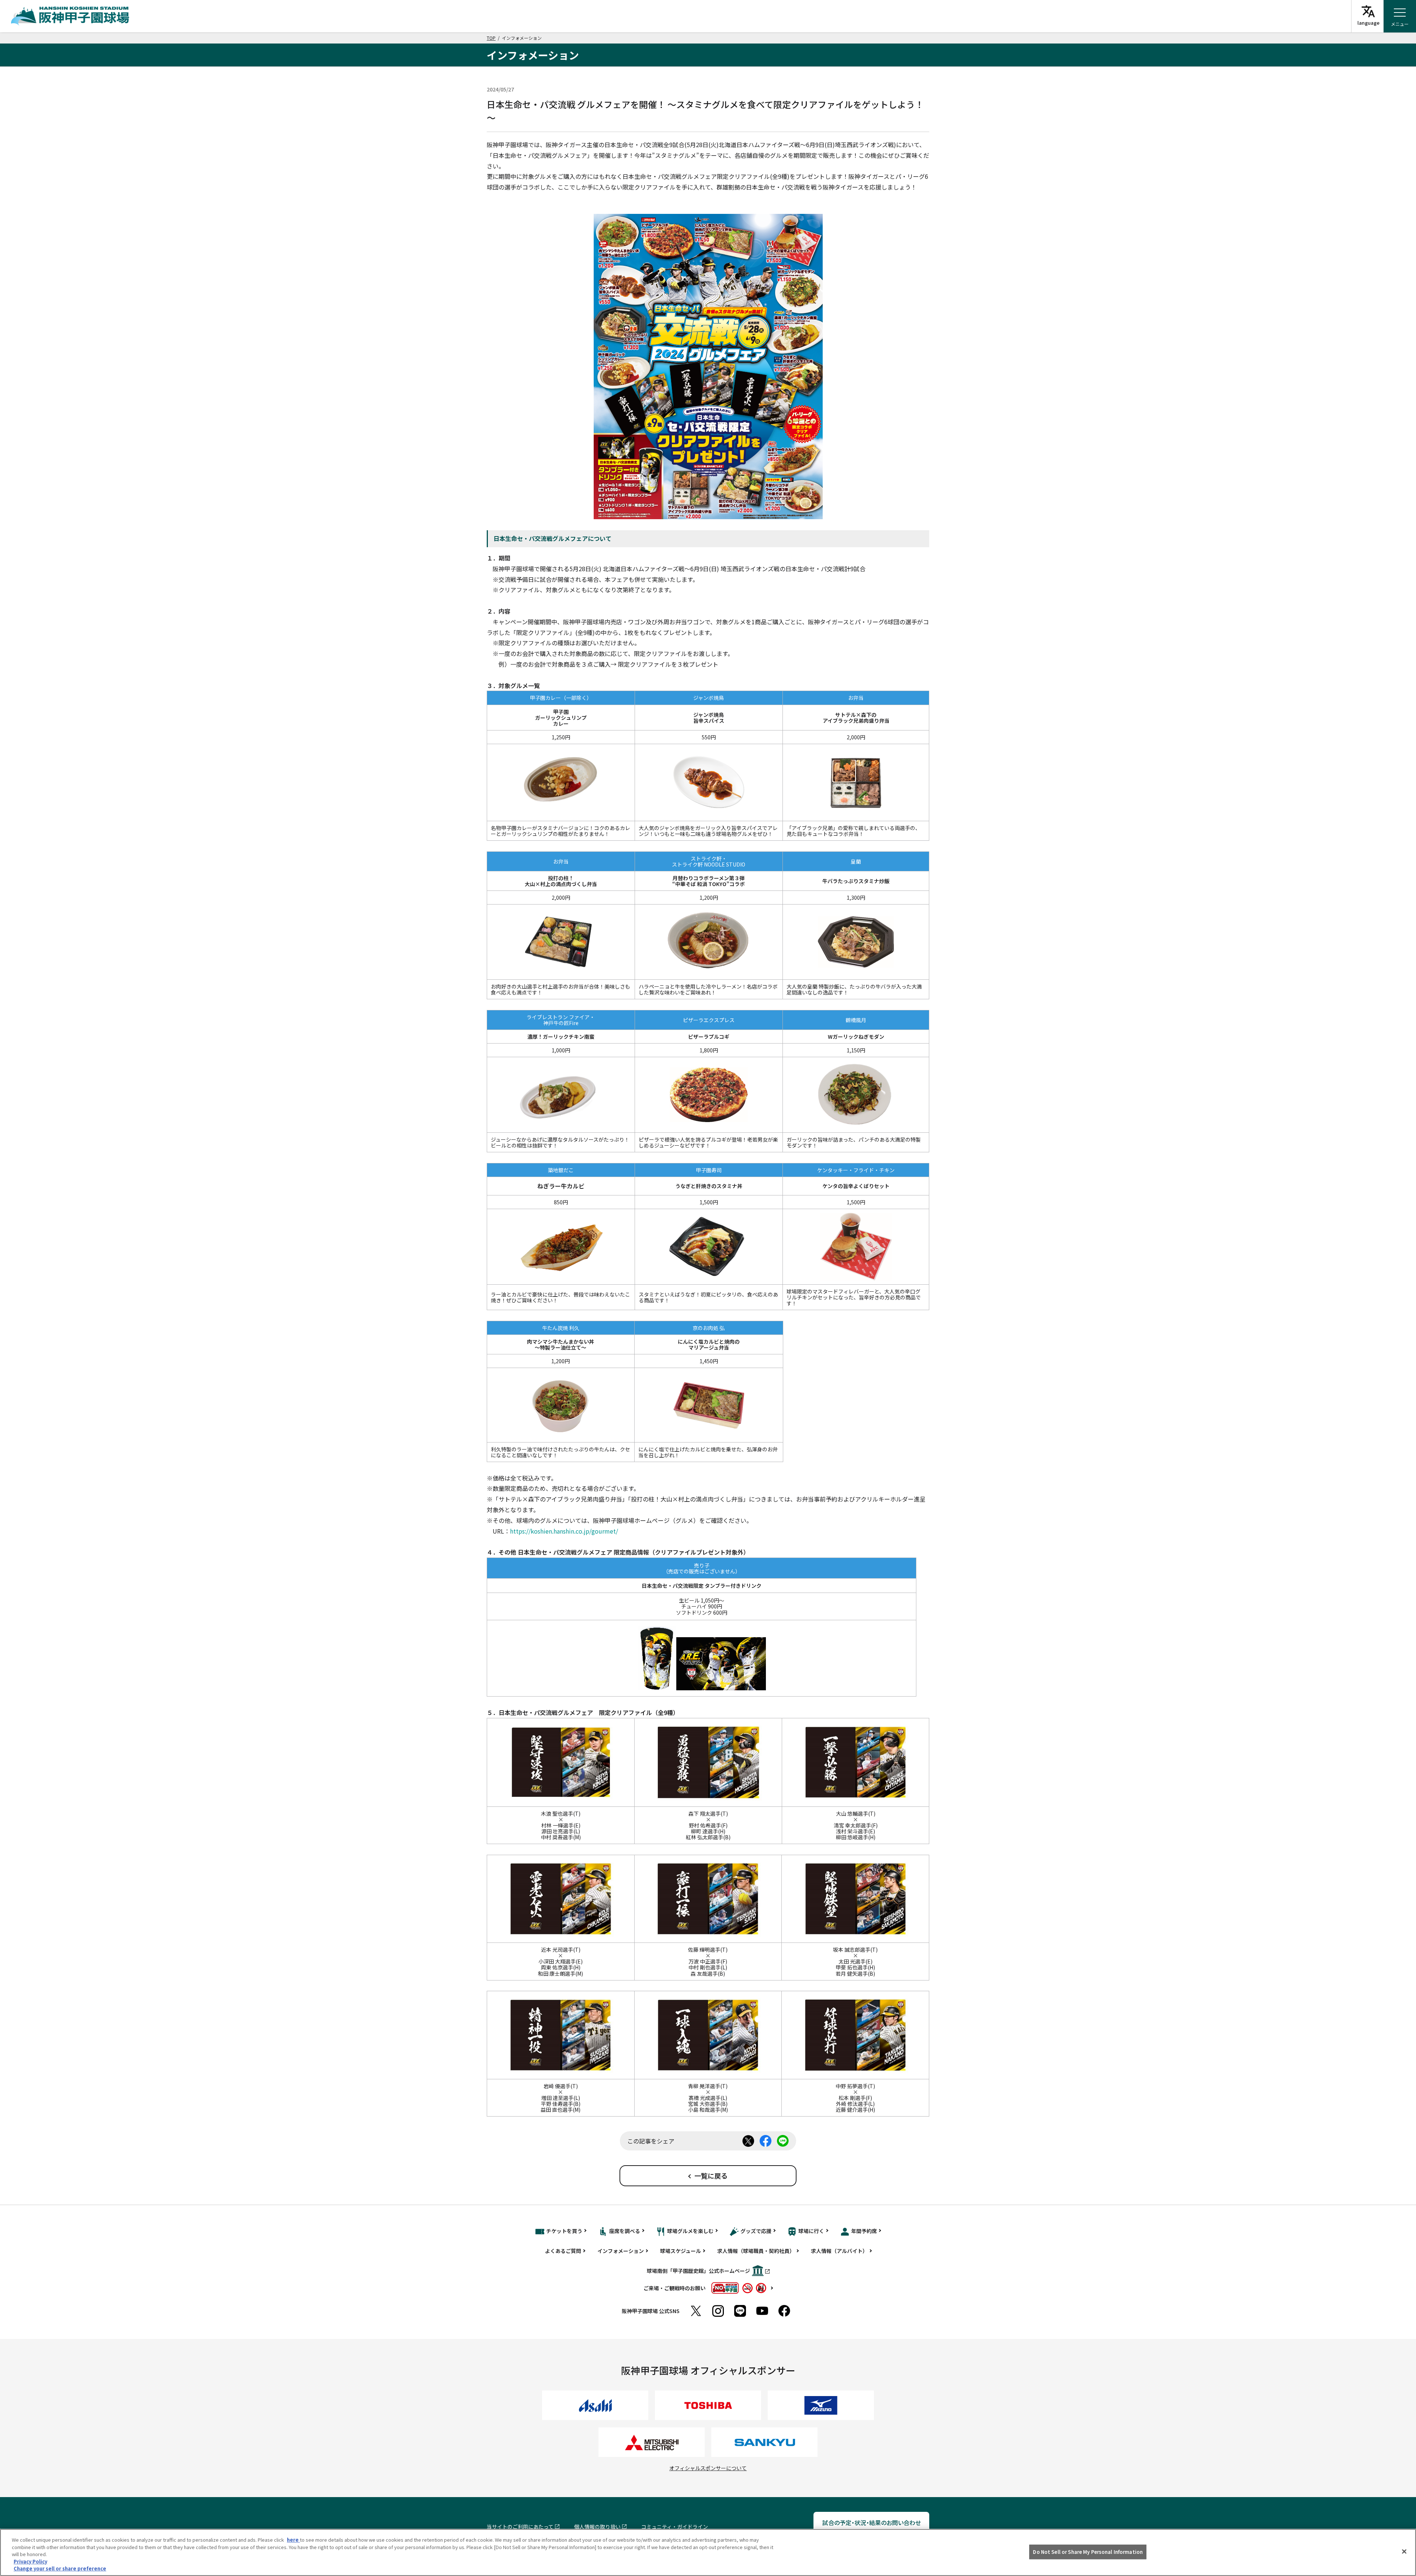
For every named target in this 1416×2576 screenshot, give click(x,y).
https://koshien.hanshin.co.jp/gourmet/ (564, 1531)
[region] (708, 2552)
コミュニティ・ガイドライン (675, 2527)
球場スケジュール (681, 2251)
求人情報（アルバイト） (839, 2251)
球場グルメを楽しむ (690, 2231)
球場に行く (811, 2231)
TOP (491, 38)
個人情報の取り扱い (597, 2527)
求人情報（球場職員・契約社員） (756, 2251)
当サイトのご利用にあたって (520, 2527)
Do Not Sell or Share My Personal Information (1088, 2552)
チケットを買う (564, 2231)
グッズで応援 (756, 2231)
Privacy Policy (30, 2561)
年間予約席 (864, 2231)
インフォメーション (621, 2251)
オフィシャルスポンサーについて (708, 2468)
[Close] (1404, 2552)
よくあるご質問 (563, 2251)
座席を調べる (625, 2231)
